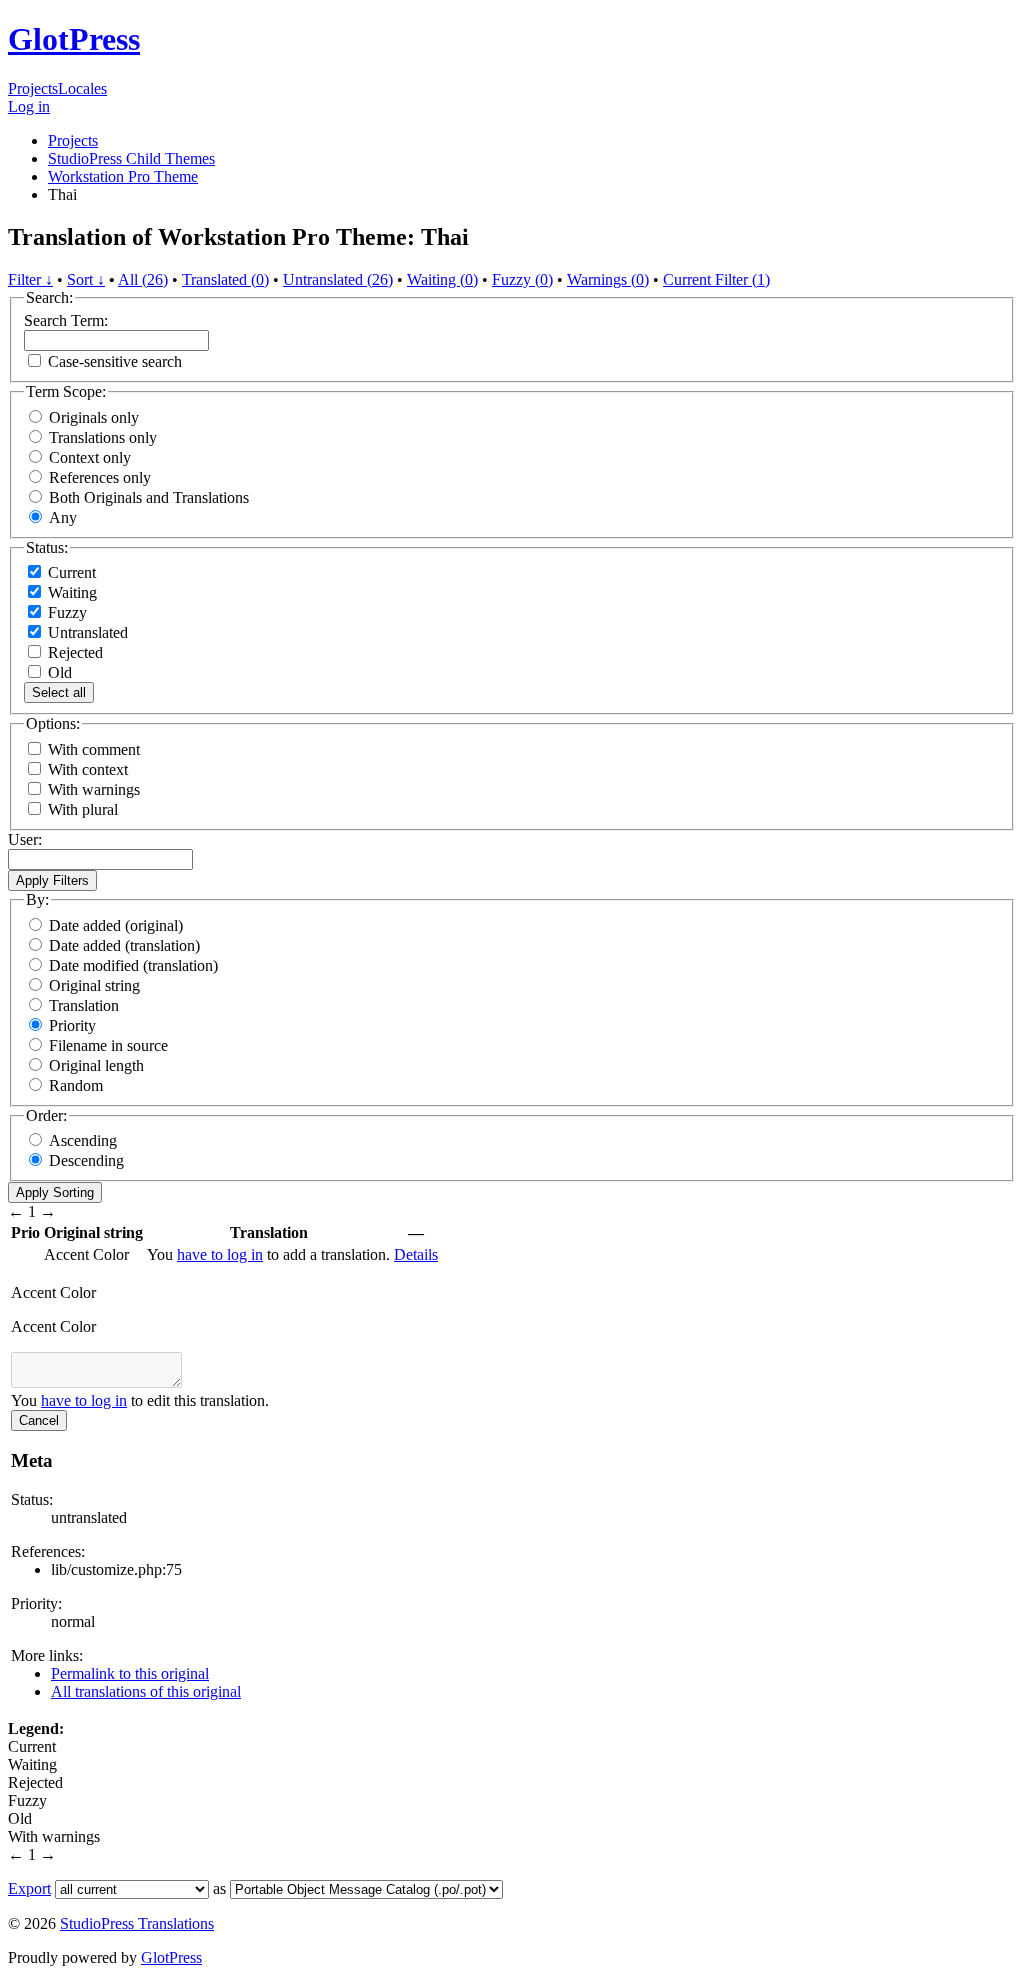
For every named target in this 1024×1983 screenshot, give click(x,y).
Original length (96, 1065)
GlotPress (74, 39)
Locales (82, 88)
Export (29, 1888)
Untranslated (86, 632)
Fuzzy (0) (522, 279)
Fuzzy (65, 612)
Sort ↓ (86, 279)
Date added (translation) (124, 945)
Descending (86, 1160)
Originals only (94, 417)
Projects (33, 88)
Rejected (73, 652)
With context (88, 769)
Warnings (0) (608, 279)
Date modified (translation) (133, 965)
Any (63, 517)
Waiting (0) (442, 279)
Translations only (103, 437)
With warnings (94, 789)
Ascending (83, 1140)
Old (58, 672)
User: (25, 839)
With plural (83, 809)
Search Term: (66, 320)
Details (416, 1254)
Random (76, 1085)
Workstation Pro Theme (123, 176)
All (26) (143, 279)
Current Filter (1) (716, 279)
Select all (59, 692)
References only (100, 477)
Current (70, 572)
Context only (90, 457)
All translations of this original (146, 1691)
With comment (94, 749)
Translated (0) (225, 279)
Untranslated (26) (338, 279)
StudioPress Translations (137, 1923)
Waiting (70, 592)
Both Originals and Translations (149, 497)
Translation (84, 1005)
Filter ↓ (30, 279)
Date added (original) (116, 925)
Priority (72, 1025)
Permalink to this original (130, 1673)
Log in (29, 106)
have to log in (220, 1254)
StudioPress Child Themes (131, 158)
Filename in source (108, 1045)
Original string (94, 985)
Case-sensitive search (115, 361)
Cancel (39, 1420)
